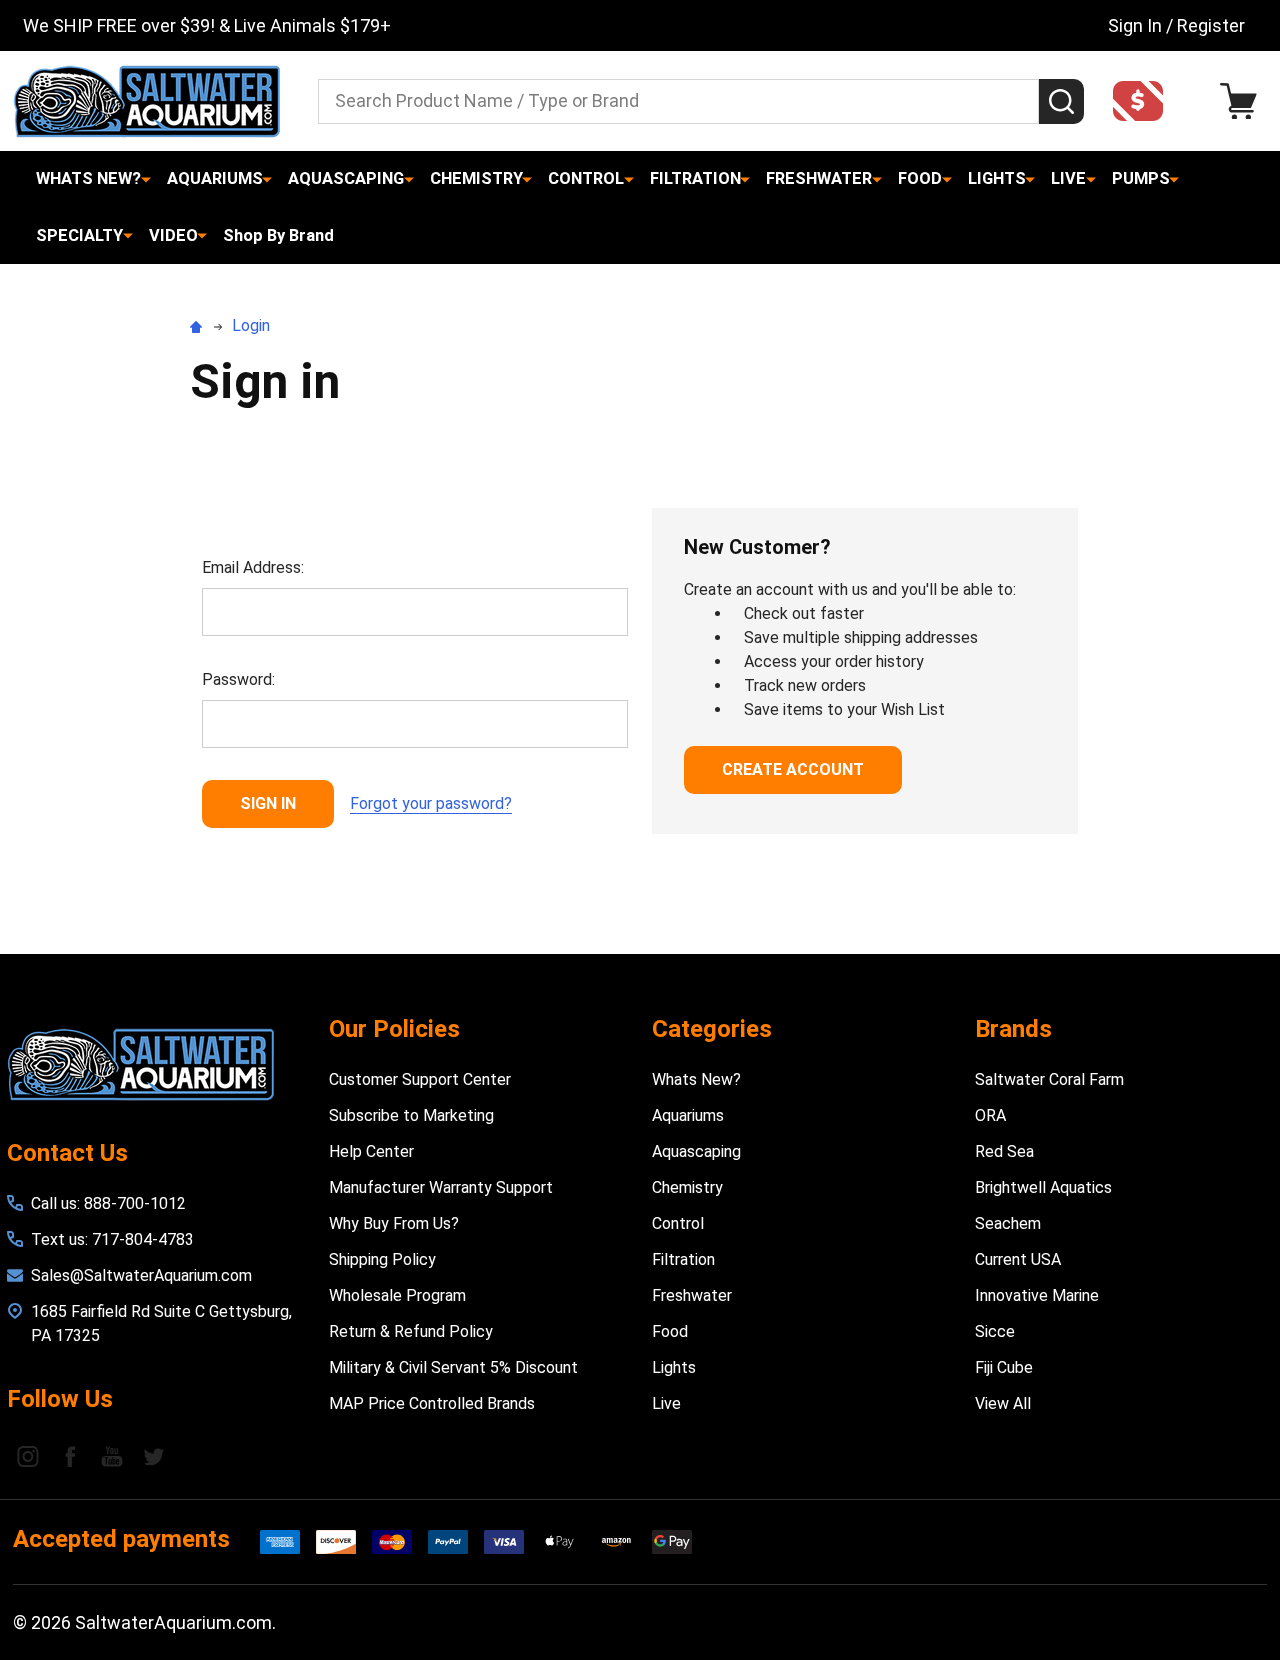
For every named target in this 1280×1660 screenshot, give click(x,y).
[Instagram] (28, 1456)
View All (1003, 1403)
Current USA (1018, 1259)
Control (586, 178)
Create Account (793, 769)
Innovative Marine (1037, 1295)
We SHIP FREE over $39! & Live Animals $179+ (207, 25)
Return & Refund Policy (411, 1331)
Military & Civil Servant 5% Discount (453, 1367)
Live (1068, 178)
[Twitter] (154, 1456)
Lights (997, 178)
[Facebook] (70, 1456)
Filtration (695, 178)
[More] (146, 179)
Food (920, 178)
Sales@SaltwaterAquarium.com (141, 1275)
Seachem (1008, 1223)
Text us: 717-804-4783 (112, 1239)
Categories (712, 1029)
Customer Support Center (420, 1079)
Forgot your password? (431, 803)
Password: (238, 679)
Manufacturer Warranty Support (441, 1187)
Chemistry (476, 178)
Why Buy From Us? (394, 1223)
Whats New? (88, 178)
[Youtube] (112, 1456)
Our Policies (394, 1029)
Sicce (995, 1331)
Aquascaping (346, 178)
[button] (1144, 101)
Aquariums (215, 178)
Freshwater (819, 178)
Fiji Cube (1004, 1367)
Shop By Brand (278, 235)
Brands (1013, 1029)
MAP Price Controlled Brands (432, 1403)
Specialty (79, 235)
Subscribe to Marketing (411, 1115)
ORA (990, 1115)
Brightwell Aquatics (1043, 1187)
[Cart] (1243, 101)
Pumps (1141, 178)
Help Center (371, 1151)
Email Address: (253, 567)
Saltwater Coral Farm (1049, 1079)
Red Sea (1004, 1151)
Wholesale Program (397, 1295)
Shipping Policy (382, 1259)
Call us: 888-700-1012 (108, 1203)
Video (173, 235)
